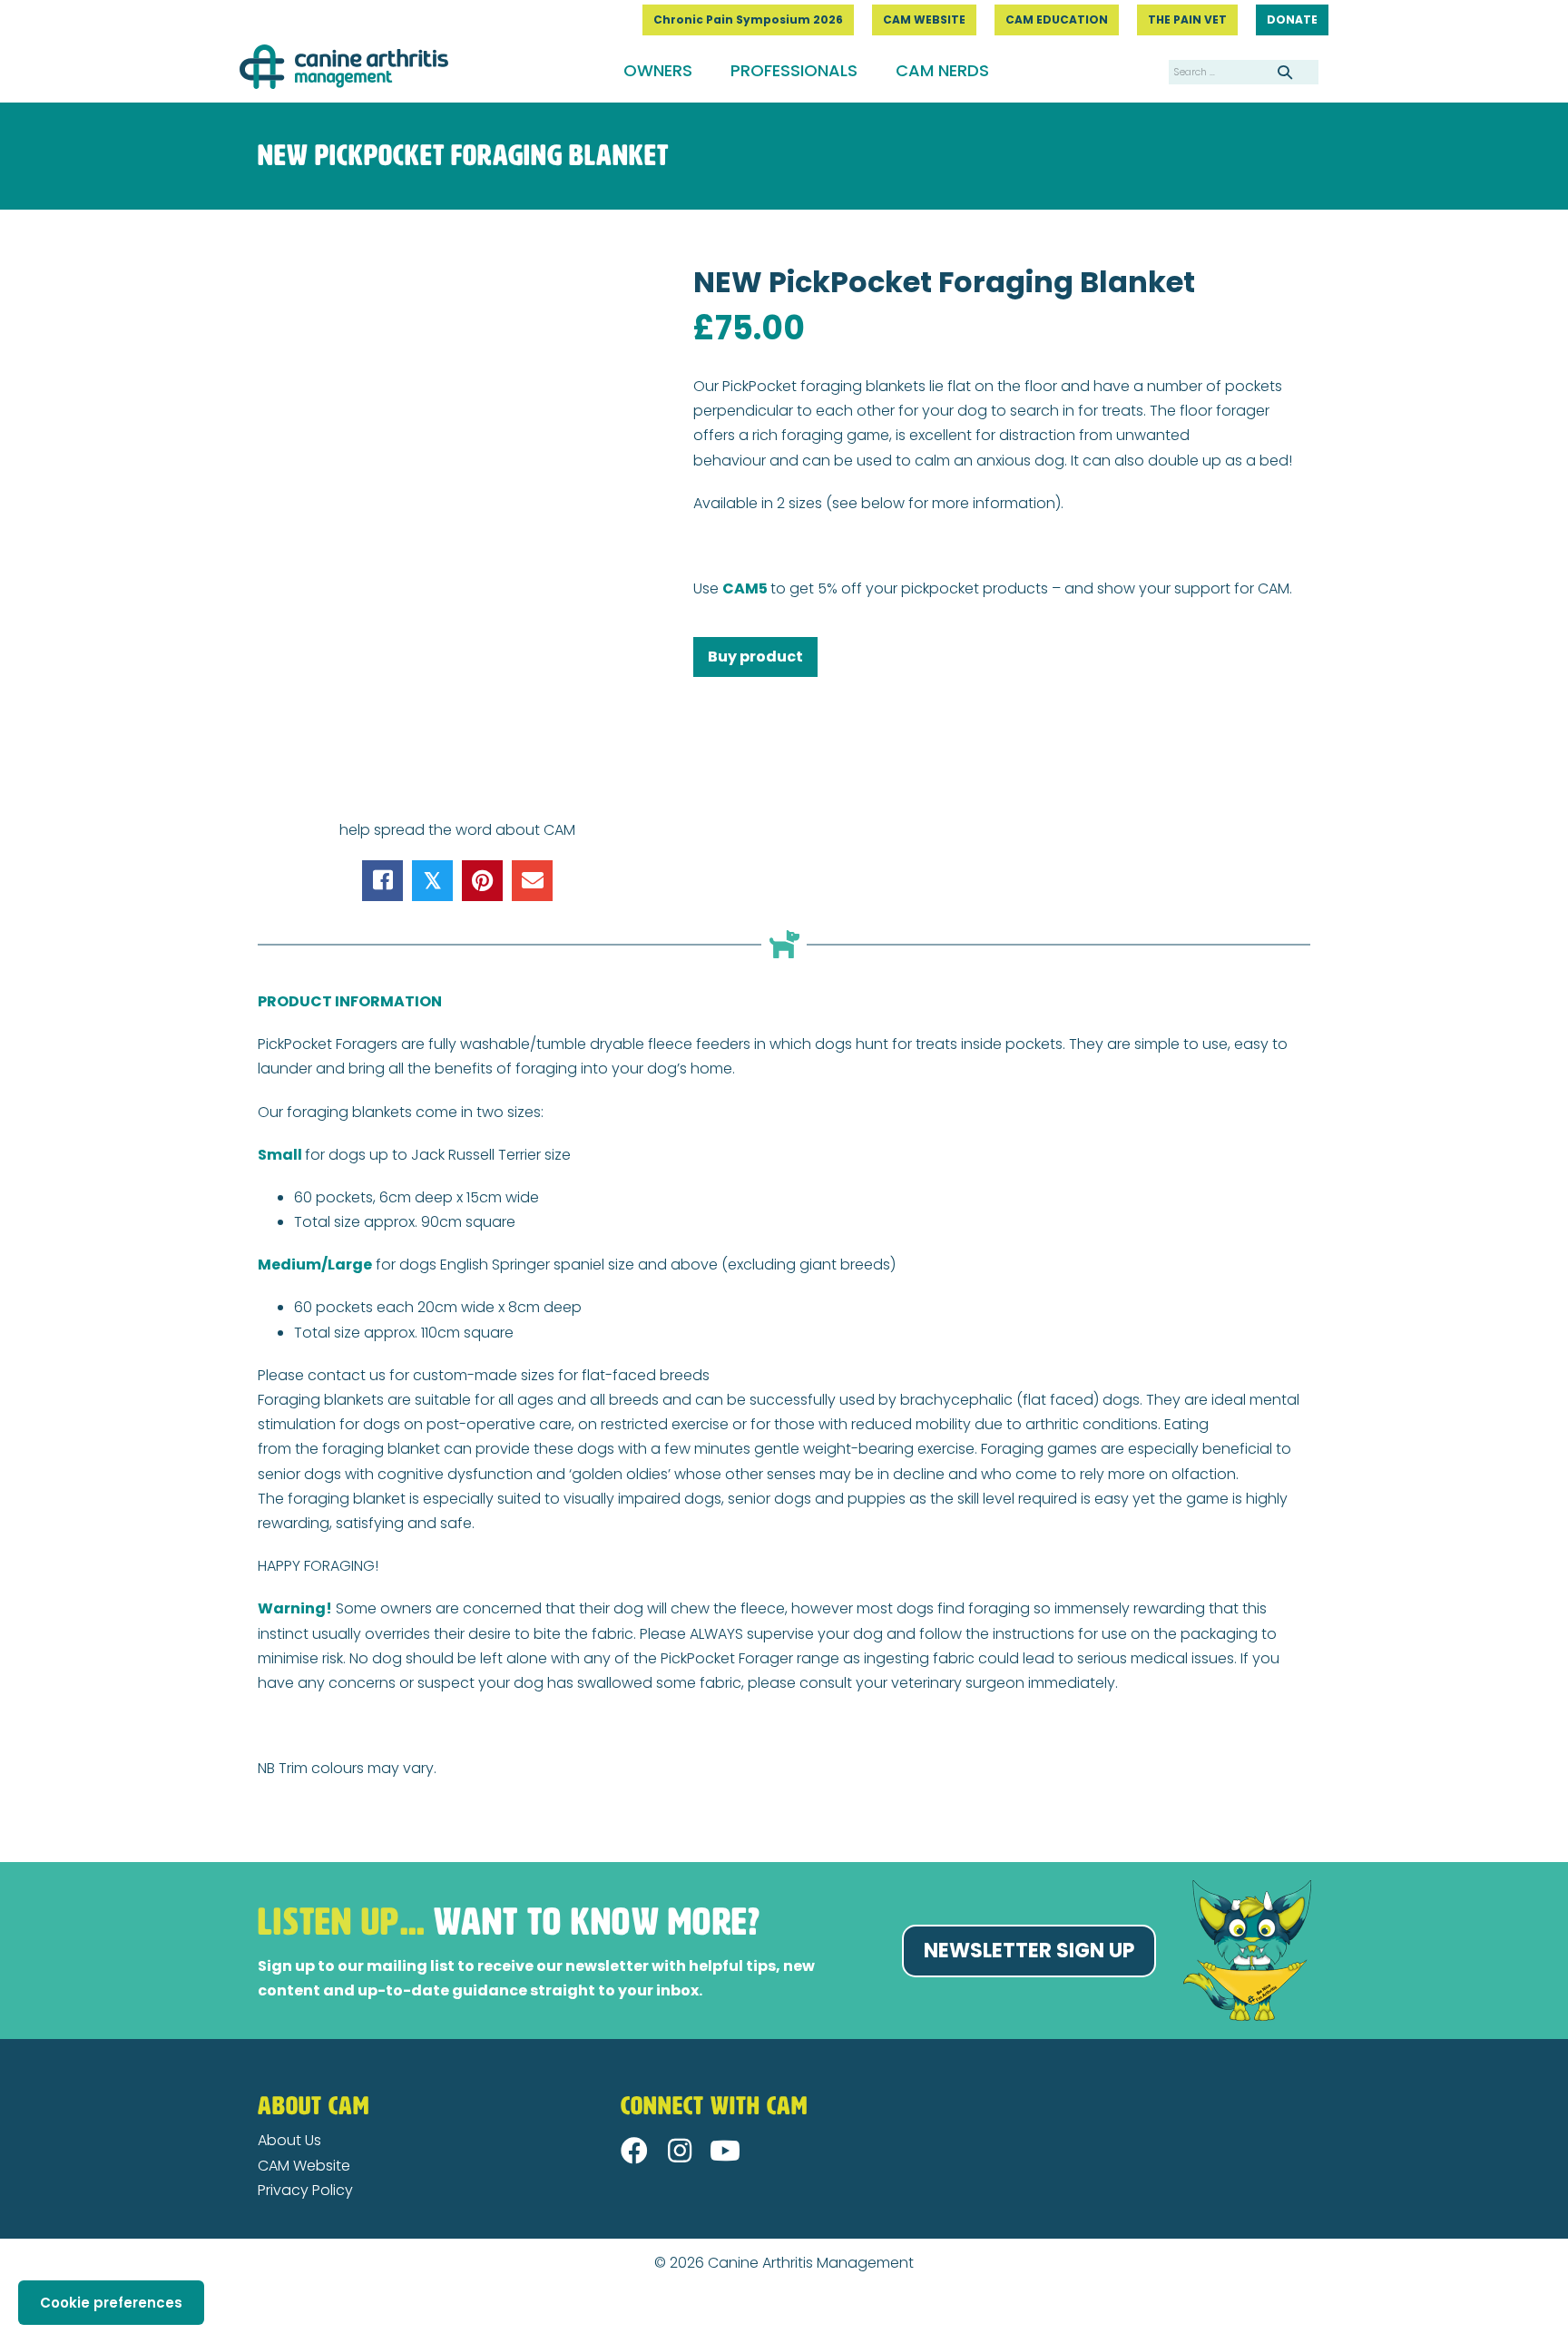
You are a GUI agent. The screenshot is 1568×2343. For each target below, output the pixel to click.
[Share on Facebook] (382, 881)
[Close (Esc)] (5, 2310)
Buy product (755, 657)
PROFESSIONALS (794, 70)
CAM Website (304, 2166)
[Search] (1285, 72)
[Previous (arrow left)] (5, 2335)
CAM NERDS (942, 70)
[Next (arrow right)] (20, 2335)
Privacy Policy (305, 2190)
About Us (289, 2140)
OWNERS (658, 70)
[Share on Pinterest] (482, 881)
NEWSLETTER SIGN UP (1029, 1951)
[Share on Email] (532, 881)
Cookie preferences (111, 2303)
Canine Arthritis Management (811, 2263)
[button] (634, 2151)
